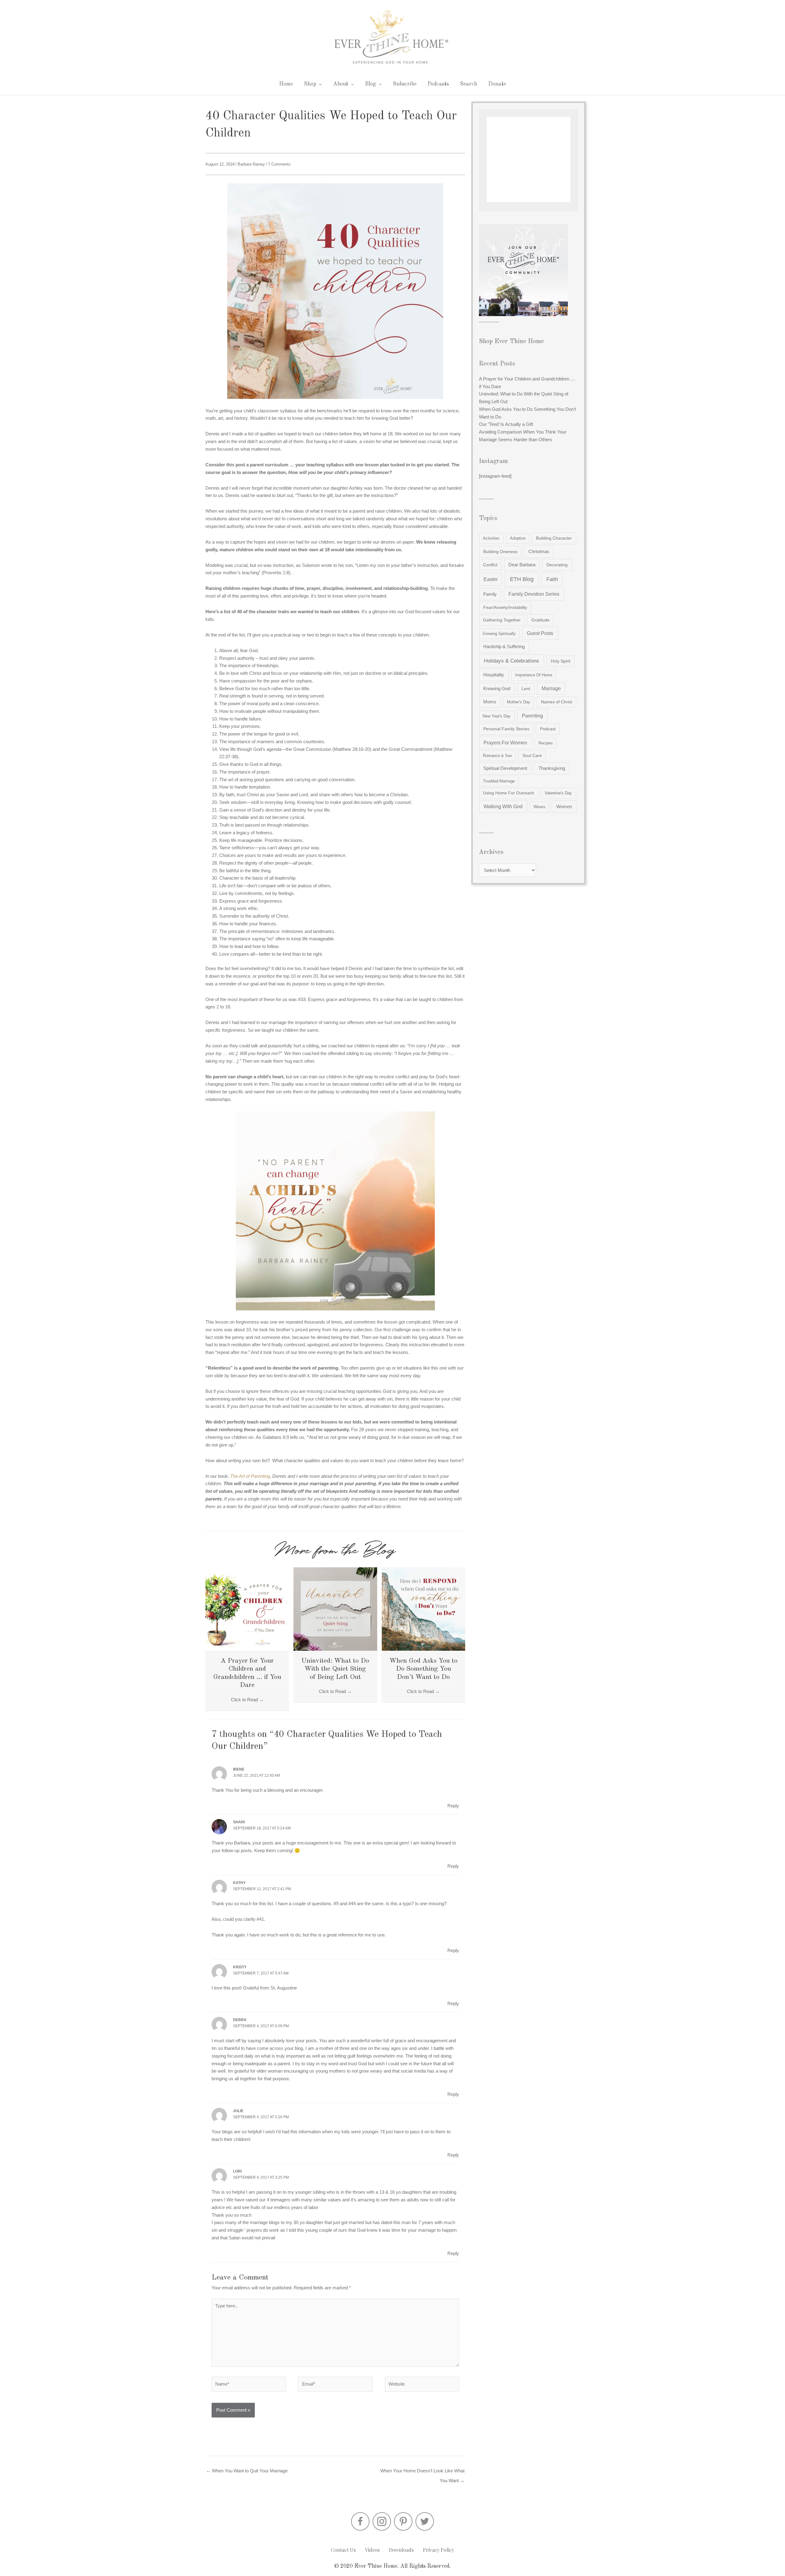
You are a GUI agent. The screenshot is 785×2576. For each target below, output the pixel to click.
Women (564, 806)
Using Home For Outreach (509, 793)
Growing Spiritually (499, 634)
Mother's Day (519, 702)
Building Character (554, 538)
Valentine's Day (558, 793)
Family (490, 594)
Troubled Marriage (499, 781)
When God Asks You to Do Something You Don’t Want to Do (423, 1669)
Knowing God (497, 689)
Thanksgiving (552, 768)
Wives (539, 807)
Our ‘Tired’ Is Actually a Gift (506, 424)
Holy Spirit (561, 661)
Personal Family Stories (506, 729)
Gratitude (540, 620)
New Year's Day (497, 716)
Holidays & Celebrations (511, 661)
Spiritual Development (505, 768)
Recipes (546, 743)
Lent (526, 689)
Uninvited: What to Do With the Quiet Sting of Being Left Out (335, 1669)
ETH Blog (522, 579)
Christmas (539, 551)
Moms (490, 702)
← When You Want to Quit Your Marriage (247, 2471)
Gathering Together (502, 620)
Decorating (557, 565)
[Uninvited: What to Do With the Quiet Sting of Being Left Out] (335, 1609)
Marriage (551, 688)
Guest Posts (540, 633)
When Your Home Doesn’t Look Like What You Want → (422, 2472)
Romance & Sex (498, 756)
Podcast (548, 729)
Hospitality (494, 675)
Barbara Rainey (251, 164)
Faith (552, 579)
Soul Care (532, 756)
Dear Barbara (522, 565)
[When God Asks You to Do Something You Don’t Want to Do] (423, 1609)
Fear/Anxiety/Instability (505, 607)
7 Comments (279, 164)
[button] (360, 2521)
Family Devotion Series (534, 594)
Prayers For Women (505, 743)
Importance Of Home (534, 675)
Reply (453, 1806)
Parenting (532, 716)
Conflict (490, 565)
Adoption (518, 538)
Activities (491, 538)
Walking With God (503, 806)
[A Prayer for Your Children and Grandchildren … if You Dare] (247, 1609)
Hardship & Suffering (504, 647)
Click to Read (247, 1700)
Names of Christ (557, 702)
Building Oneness (500, 552)
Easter (491, 579)
